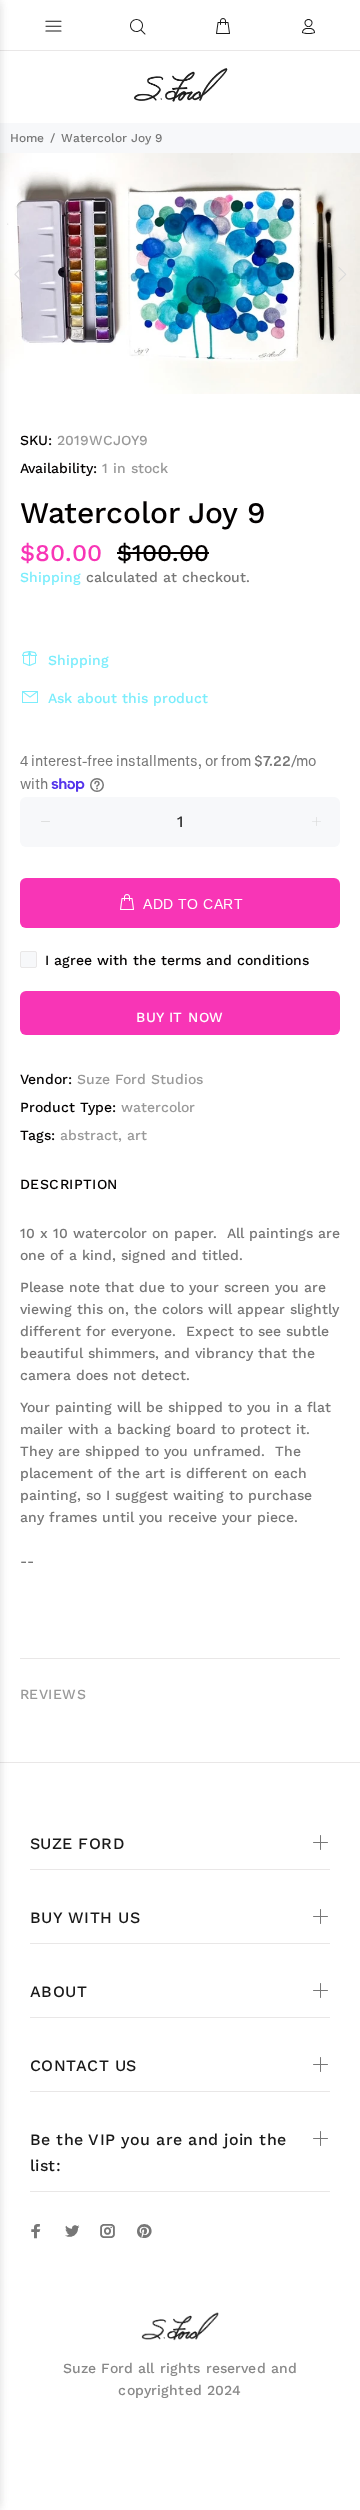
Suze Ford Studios (140, 1079)
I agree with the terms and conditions (177, 960)
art (137, 1135)
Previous (19, 274)
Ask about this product (128, 698)
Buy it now (179, 1017)
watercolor (158, 1107)
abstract (89, 1135)
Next (341, 274)
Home (27, 138)
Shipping (50, 577)
